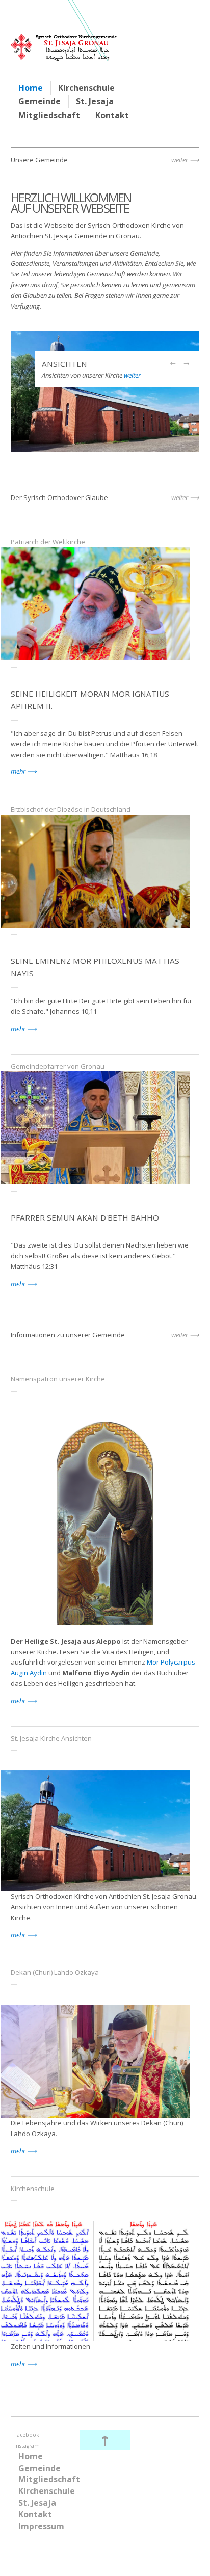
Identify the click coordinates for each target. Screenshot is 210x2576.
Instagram (27, 2446)
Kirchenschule (86, 88)
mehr (18, 771)
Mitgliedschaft (49, 115)
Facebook (27, 2435)
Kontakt (112, 115)
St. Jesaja (95, 101)
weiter (180, 160)
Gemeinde (40, 101)
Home (31, 88)
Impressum (41, 2526)
